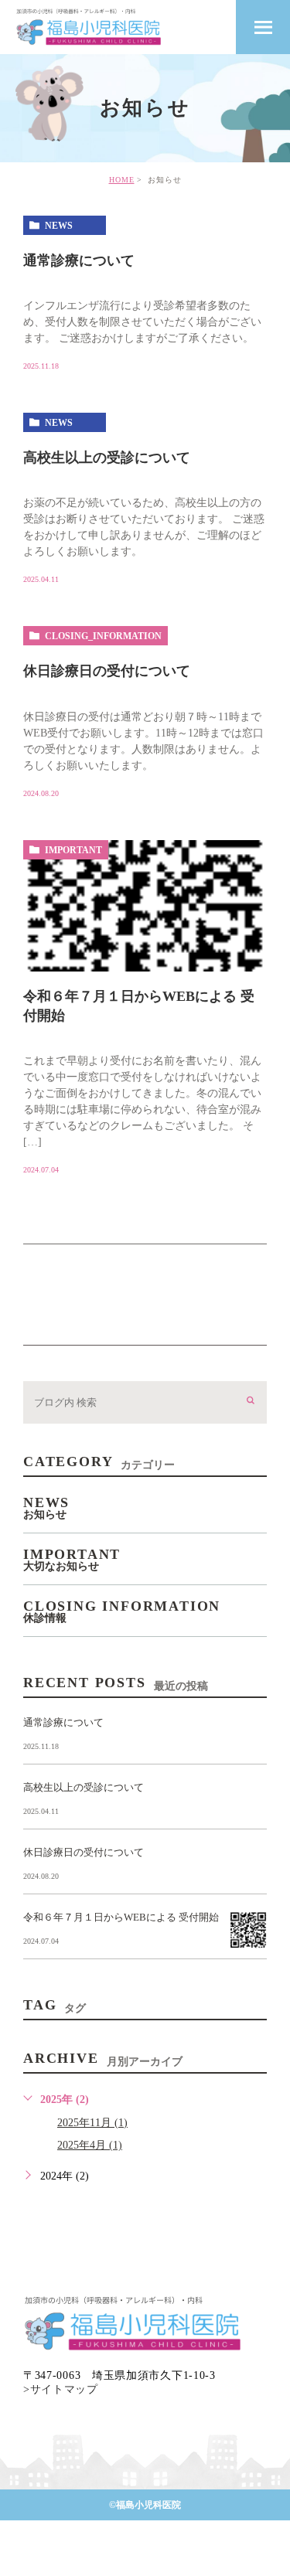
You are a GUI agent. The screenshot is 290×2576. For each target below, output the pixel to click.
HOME (122, 180)
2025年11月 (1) (92, 2123)
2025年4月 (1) (90, 2145)
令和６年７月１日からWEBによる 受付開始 (121, 1917)
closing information (122, 1611)
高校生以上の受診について (107, 458)
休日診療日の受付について (107, 671)
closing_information (103, 636)
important (73, 850)
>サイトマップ (61, 2389)
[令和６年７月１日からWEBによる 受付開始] (145, 906)
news (59, 226)
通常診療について (79, 260)
